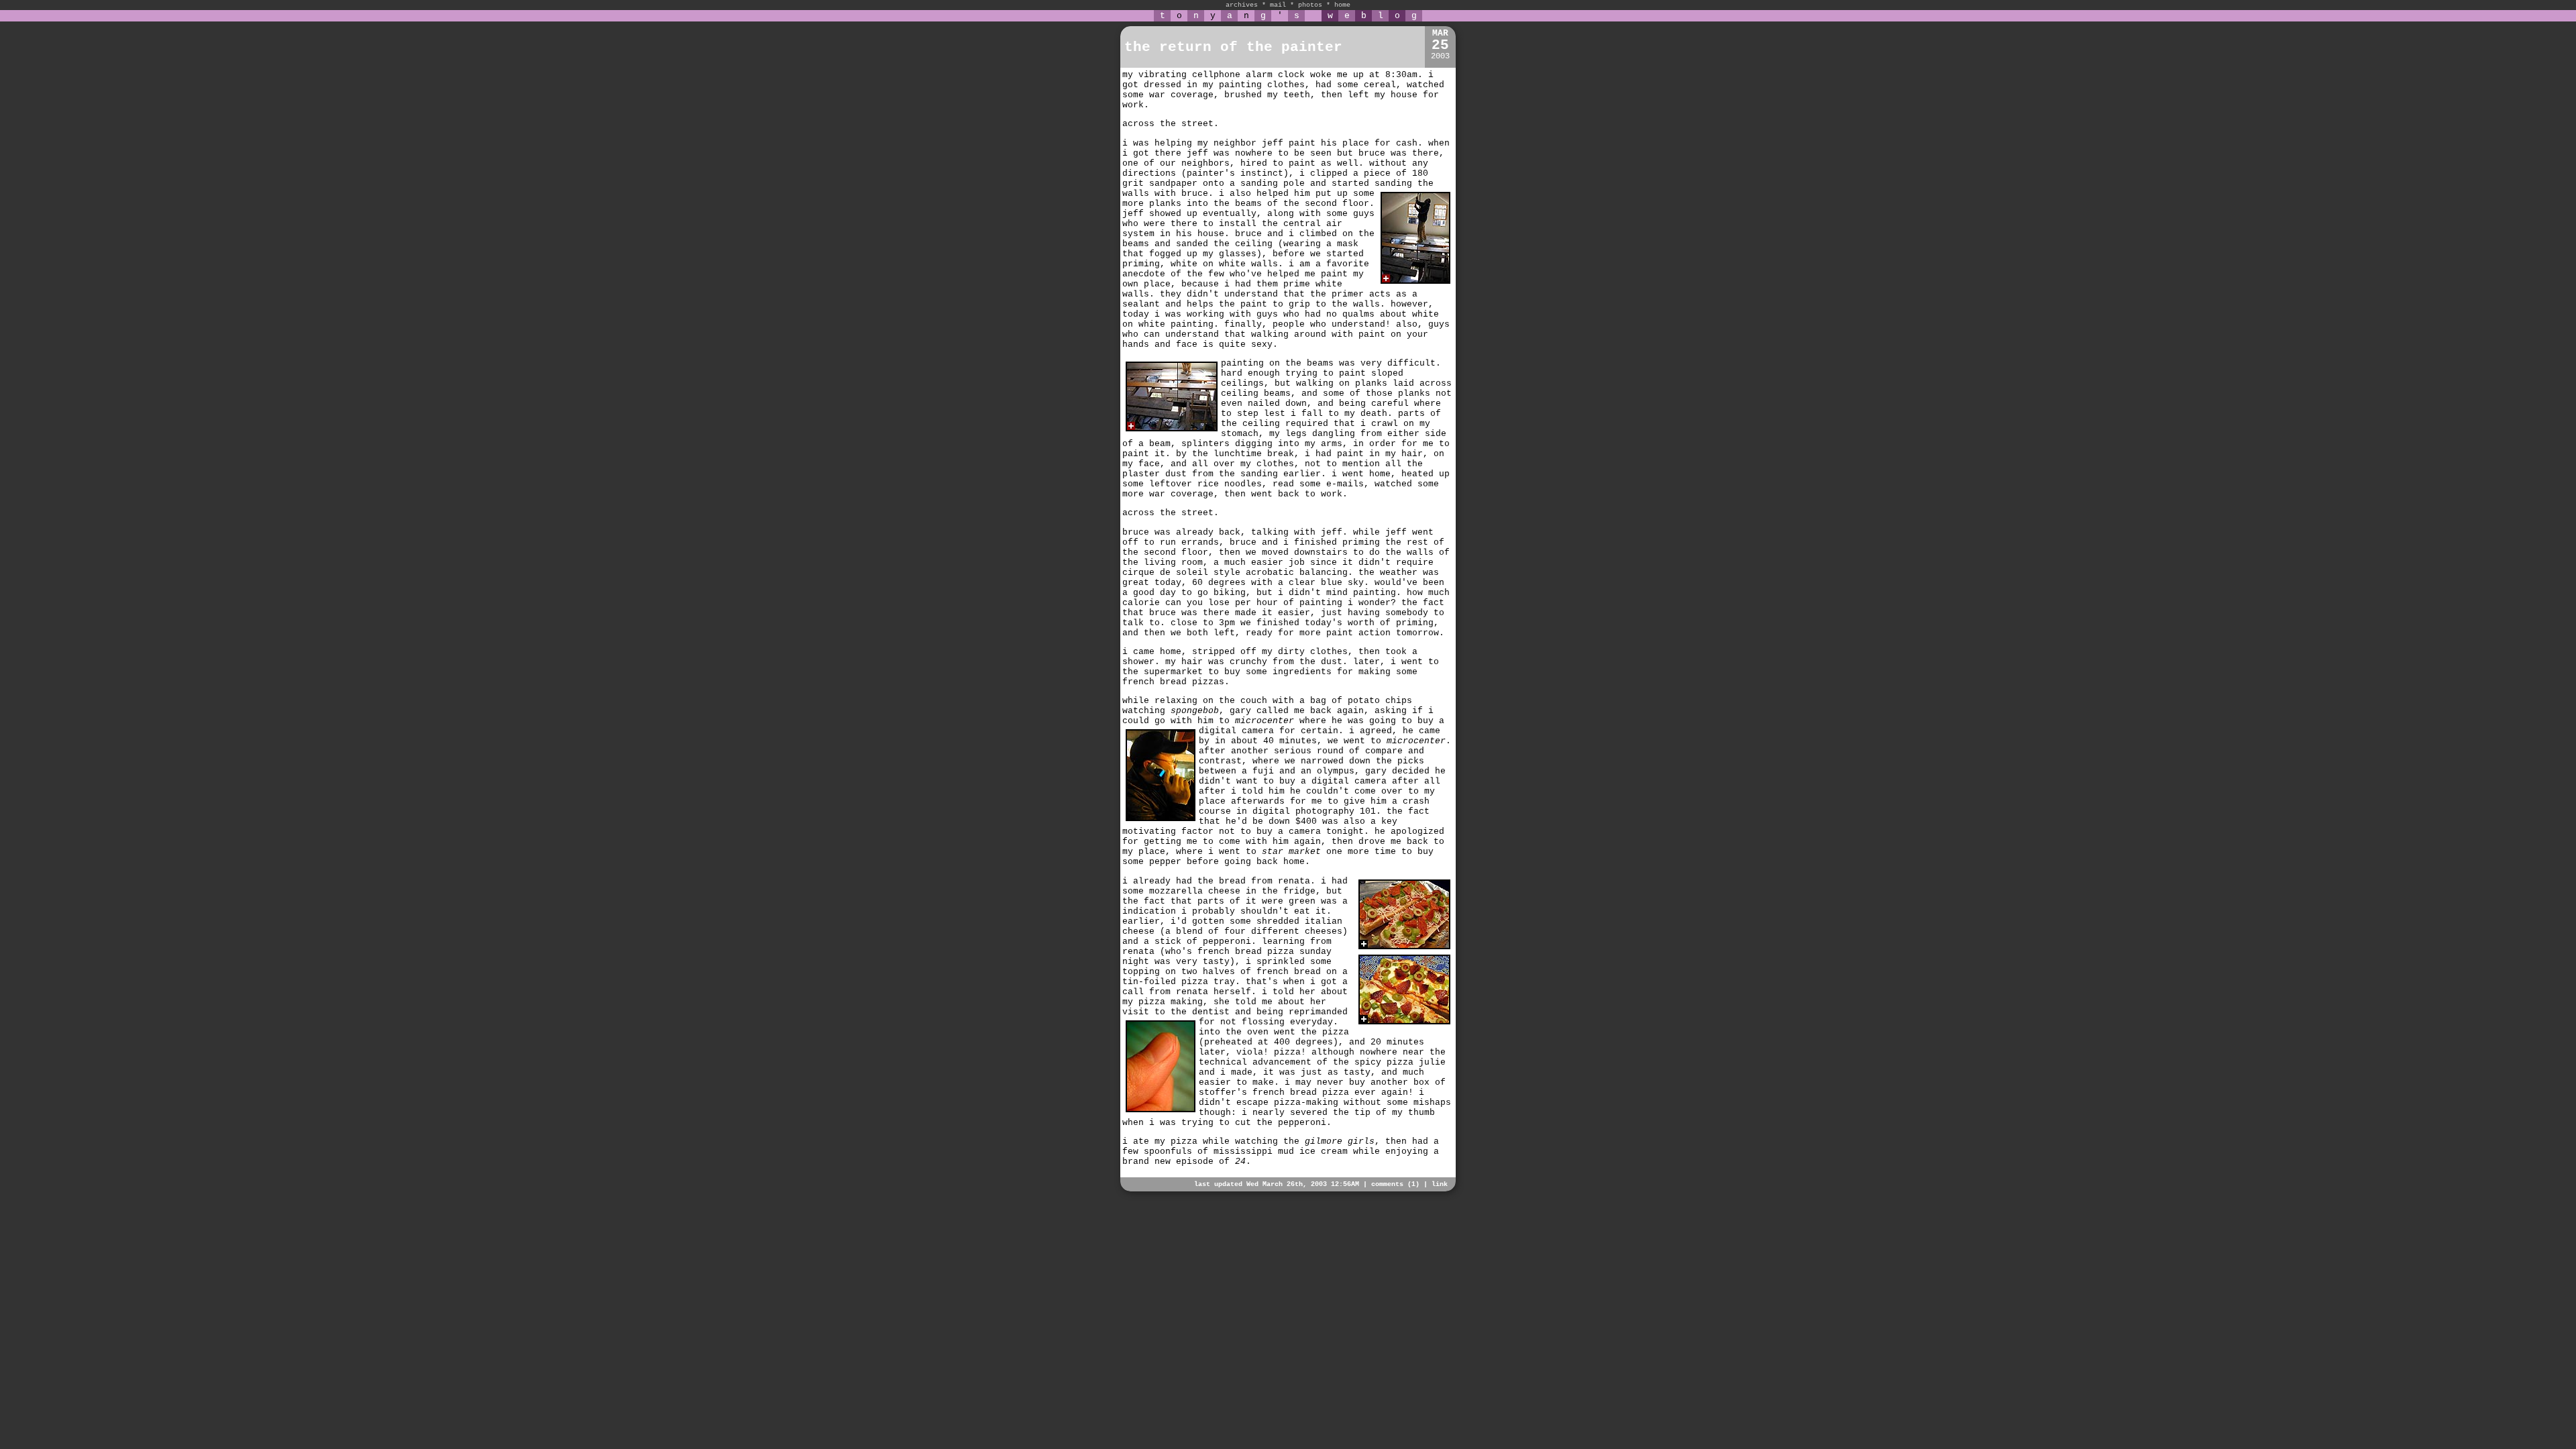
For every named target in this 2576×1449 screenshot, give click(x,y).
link (1440, 1184)
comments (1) (1395, 1184)
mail (1278, 5)
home (1342, 5)
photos (1310, 5)
